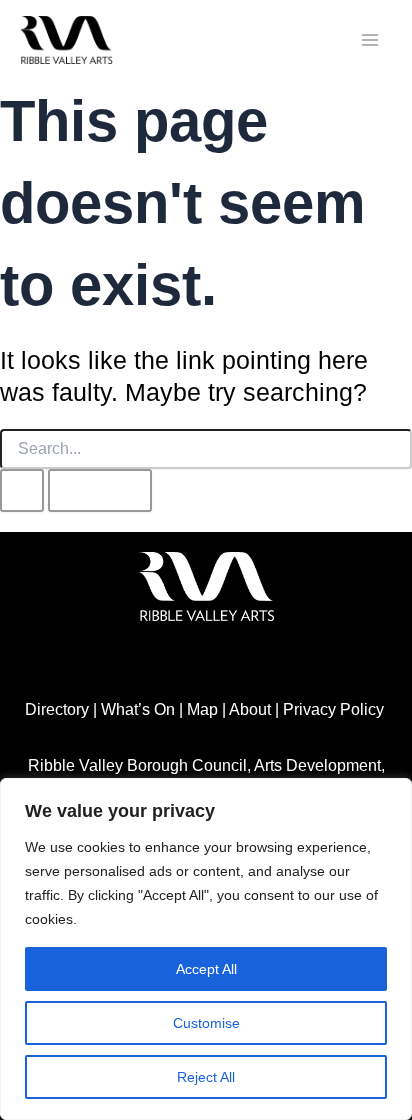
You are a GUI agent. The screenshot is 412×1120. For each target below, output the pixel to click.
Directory (57, 709)
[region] (206, 949)
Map (202, 709)
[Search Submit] (22, 490)
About (250, 709)
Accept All (206, 969)
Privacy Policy (333, 709)
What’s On (138, 709)
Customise (206, 1023)
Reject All (206, 1077)
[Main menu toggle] (369, 40)
